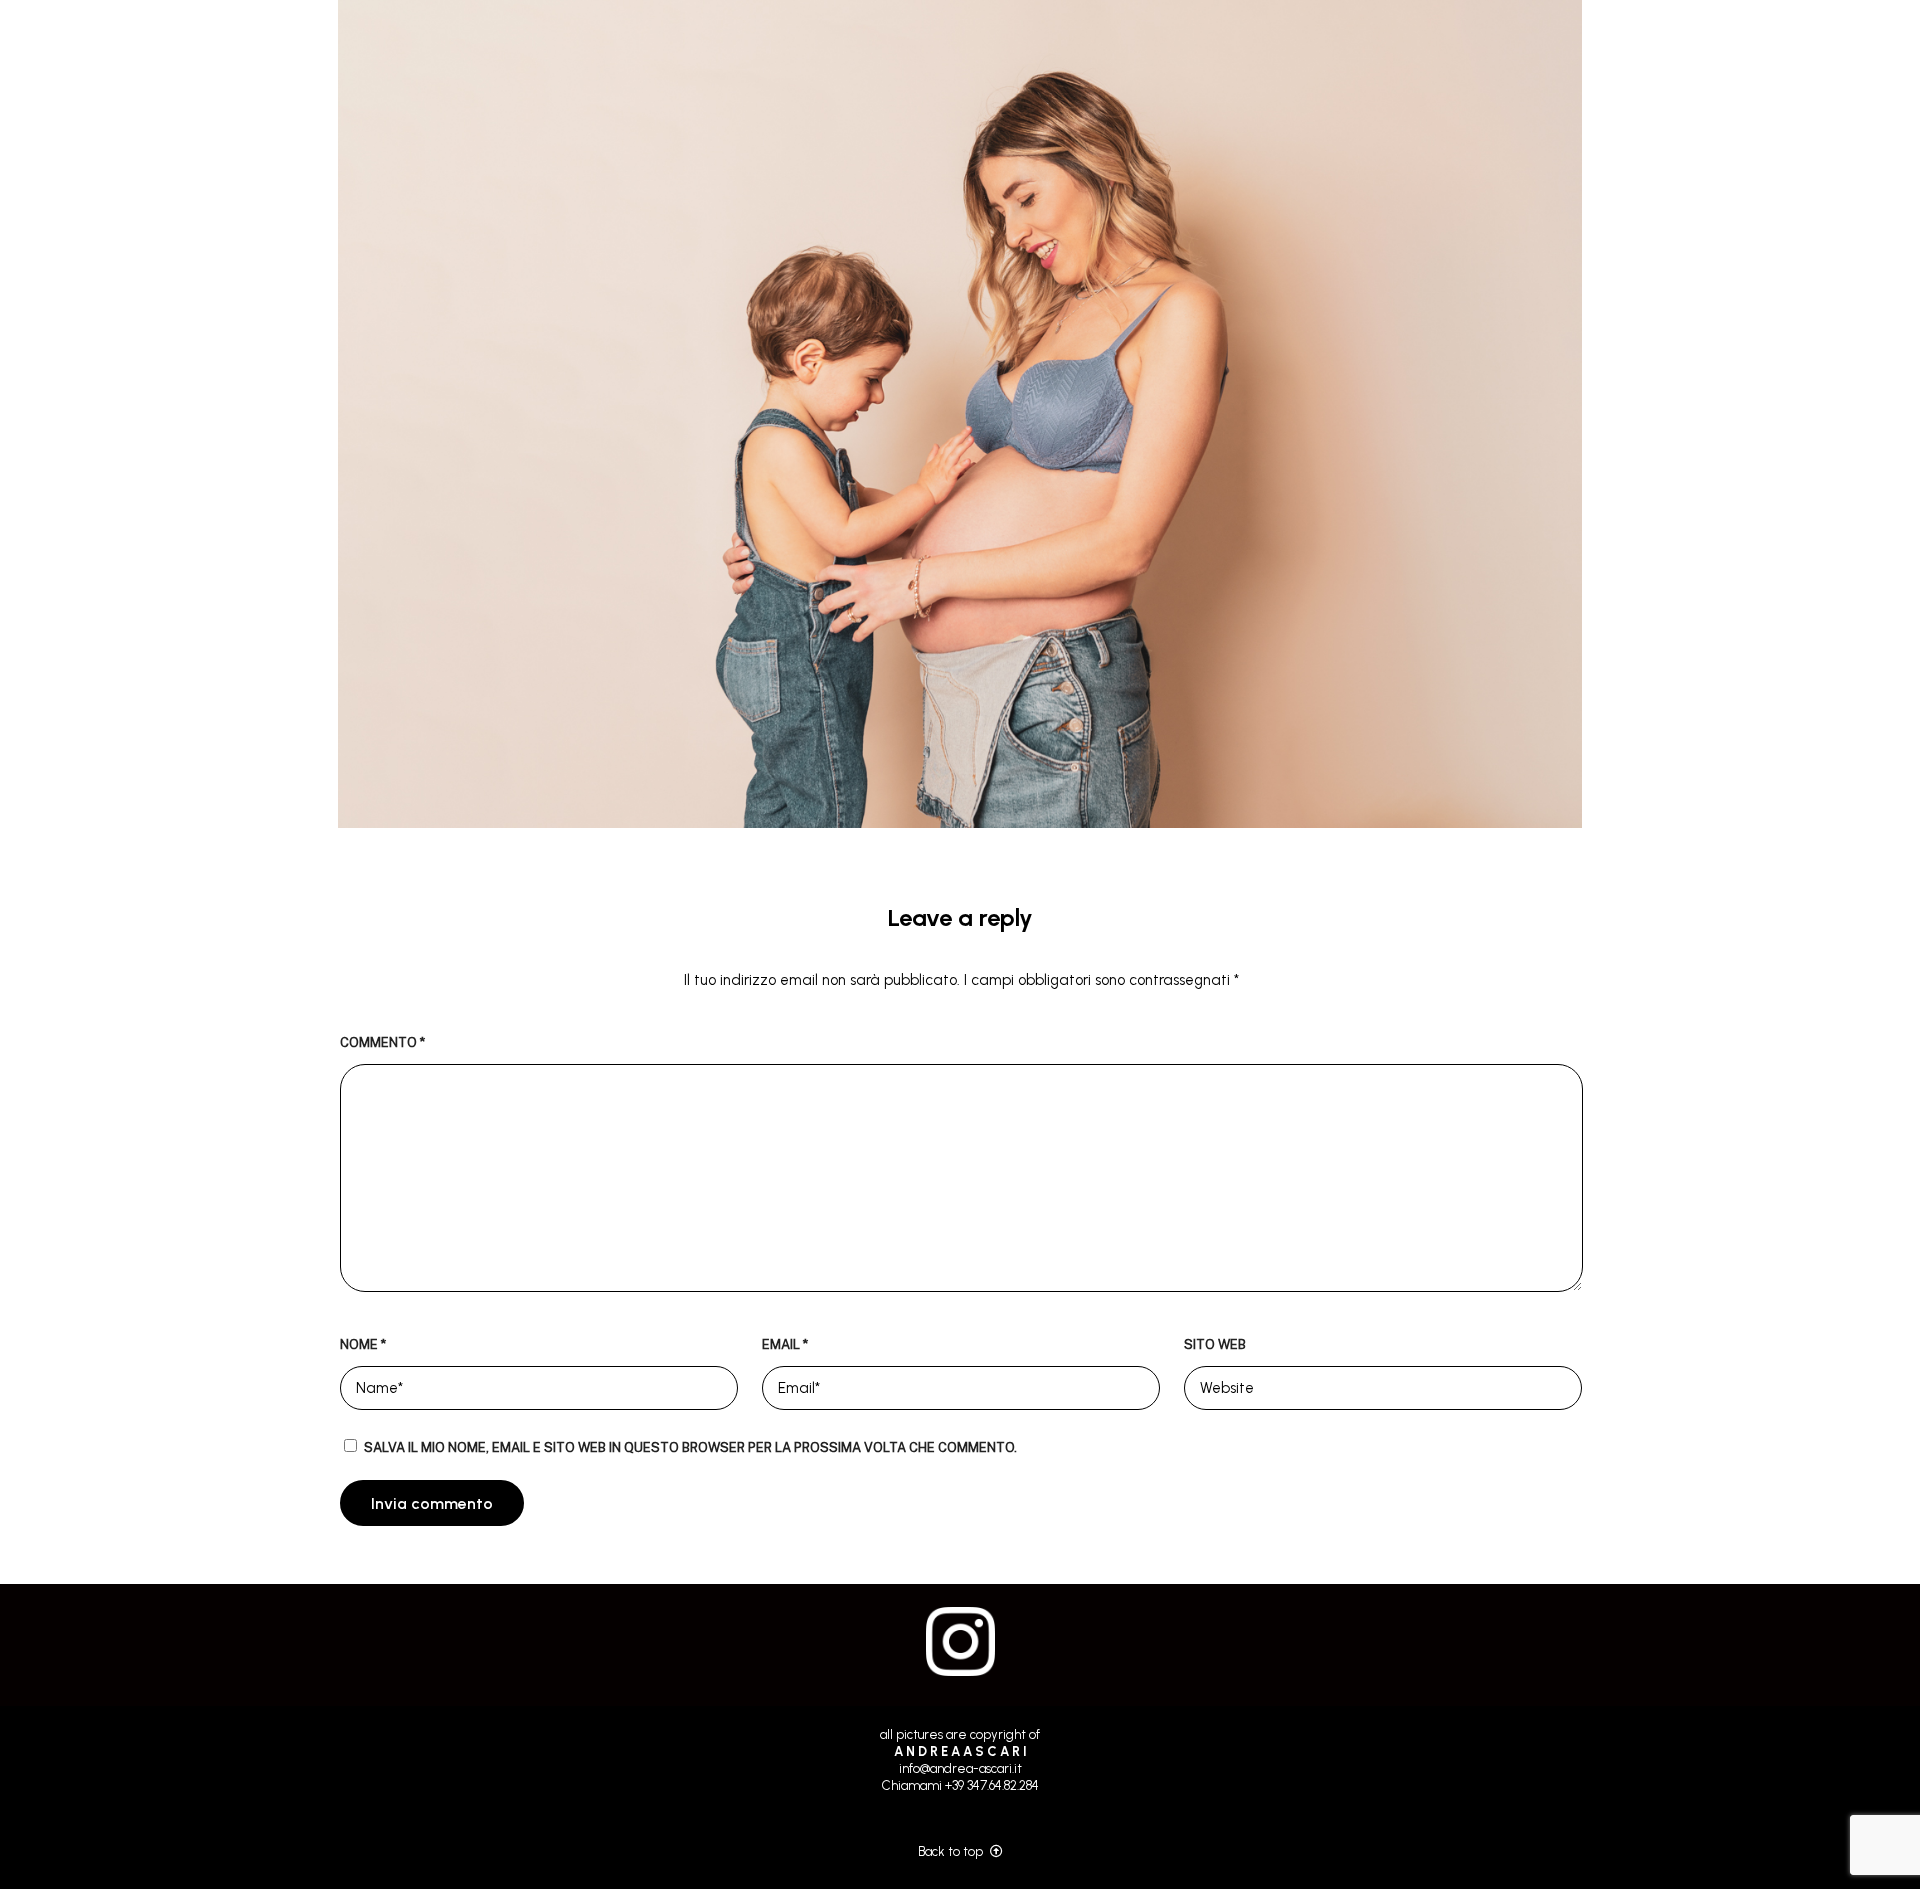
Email (785, 1344)
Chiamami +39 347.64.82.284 (960, 1785)
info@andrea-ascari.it (960, 1768)
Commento (382, 1042)
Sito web (1215, 1344)
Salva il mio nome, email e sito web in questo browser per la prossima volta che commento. (690, 1447)
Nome (363, 1344)
